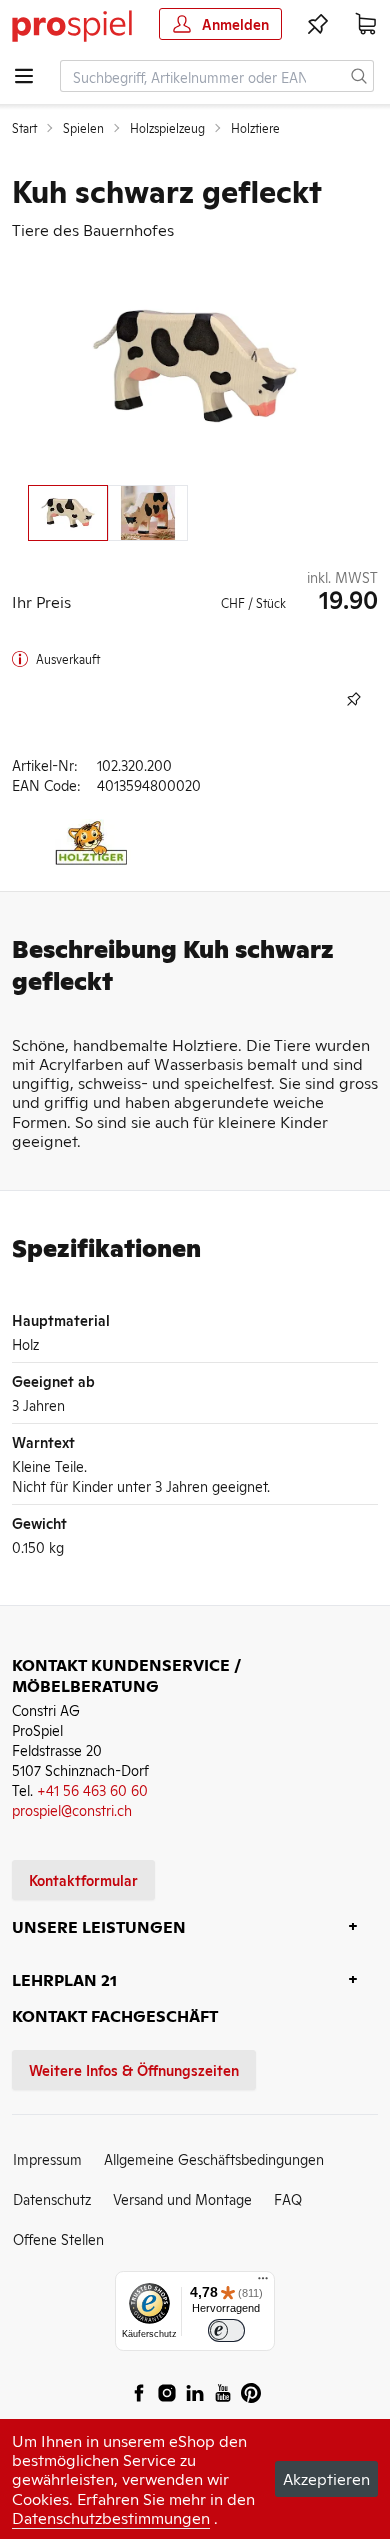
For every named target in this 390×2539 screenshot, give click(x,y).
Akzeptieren (326, 2478)
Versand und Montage (182, 2198)
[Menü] (263, 2283)
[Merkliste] (318, 24)
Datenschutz (52, 2198)
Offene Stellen (58, 2238)
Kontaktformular (83, 1879)
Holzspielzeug (167, 128)
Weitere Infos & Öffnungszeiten (134, 2069)
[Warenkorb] (366, 24)
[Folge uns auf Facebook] (139, 2393)
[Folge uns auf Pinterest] (251, 2393)
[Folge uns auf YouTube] (223, 2393)
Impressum (47, 2158)
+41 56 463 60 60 (92, 1789)
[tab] (68, 513)
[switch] (226, 2330)
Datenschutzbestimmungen (111, 2517)
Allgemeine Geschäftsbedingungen (214, 2158)
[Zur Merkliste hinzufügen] (354, 699)
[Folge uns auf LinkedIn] (195, 2393)
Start (24, 128)
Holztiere (255, 128)
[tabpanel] (195, 366)
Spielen (83, 128)
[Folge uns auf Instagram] (167, 2393)
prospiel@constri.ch (72, 1809)
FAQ (288, 2198)
